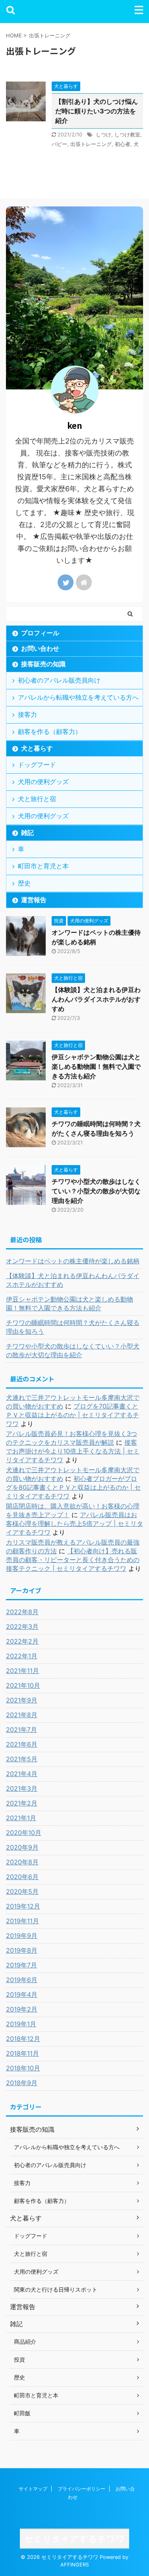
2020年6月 (22, 1877)
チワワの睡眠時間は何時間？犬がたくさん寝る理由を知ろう (73, 1327)
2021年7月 (21, 1730)
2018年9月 (22, 2083)
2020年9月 (22, 1847)
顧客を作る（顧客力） (50, 732)
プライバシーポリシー (81, 2489)
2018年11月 (22, 2053)
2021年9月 (22, 1700)
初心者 (123, 144)
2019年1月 (21, 2024)
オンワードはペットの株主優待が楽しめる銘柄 (73, 1261)
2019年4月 (22, 1994)
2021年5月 (22, 1759)
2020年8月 (22, 1862)
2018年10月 (23, 2068)
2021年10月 (23, 1685)
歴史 (24, 883)
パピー (59, 144)
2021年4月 (22, 1774)
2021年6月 (22, 1744)
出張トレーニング (91, 144)
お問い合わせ (40, 648)
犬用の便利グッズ (43, 782)
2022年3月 (22, 1627)
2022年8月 (22, 1612)
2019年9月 (22, 1936)
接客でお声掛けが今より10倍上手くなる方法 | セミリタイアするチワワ (73, 1451)
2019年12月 (23, 1906)
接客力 (27, 714)
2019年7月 (21, 1965)
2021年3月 (22, 1788)
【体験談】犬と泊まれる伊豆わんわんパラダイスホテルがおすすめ (96, 999)
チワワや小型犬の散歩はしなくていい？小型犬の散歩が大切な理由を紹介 (96, 1191)
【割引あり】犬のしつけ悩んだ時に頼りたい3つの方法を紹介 (97, 111)
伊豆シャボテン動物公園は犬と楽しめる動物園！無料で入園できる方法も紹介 (96, 1066)
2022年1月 (22, 1656)
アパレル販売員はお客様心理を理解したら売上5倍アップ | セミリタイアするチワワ (74, 1523)
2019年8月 (22, 1950)
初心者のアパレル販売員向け (59, 680)
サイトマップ (33, 2489)
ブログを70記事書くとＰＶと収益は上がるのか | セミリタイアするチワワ (73, 1415)
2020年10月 (24, 1833)
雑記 (27, 833)
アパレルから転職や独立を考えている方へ (78, 697)
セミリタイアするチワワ (74, 2539)
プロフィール (40, 633)
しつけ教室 (127, 134)
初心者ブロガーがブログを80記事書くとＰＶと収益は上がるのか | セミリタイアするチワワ (73, 1487)
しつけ (104, 134)
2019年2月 (22, 2009)
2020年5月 (22, 1891)
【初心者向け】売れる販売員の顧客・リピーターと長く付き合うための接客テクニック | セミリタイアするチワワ (73, 1560)
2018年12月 (23, 2039)
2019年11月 (22, 1921)
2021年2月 (22, 1803)
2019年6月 (22, 1980)
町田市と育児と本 (43, 866)
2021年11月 (22, 1671)
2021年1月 (21, 1818)
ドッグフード (37, 765)
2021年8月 (22, 1715)
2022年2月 (22, 1641)
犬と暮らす (37, 748)
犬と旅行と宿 (37, 799)
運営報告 (34, 900)
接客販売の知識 (43, 664)
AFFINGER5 (75, 2565)
